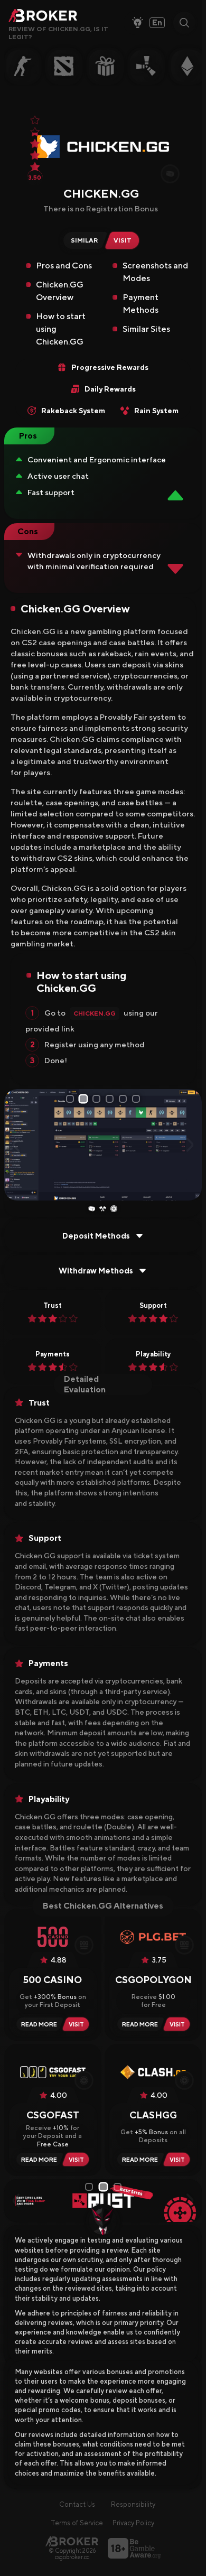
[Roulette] (114, 1209)
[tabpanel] (103, 1145)
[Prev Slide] (16, 1145)
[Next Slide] (190, 1145)
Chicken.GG (95, 1013)
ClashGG (153, 2115)
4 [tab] (111, 1099)
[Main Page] (72, 2541)
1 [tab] (70, 1099)
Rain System (156, 411)
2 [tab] (84, 1099)
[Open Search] (184, 23)
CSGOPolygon (153, 1980)
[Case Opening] (92, 1209)
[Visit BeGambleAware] (134, 2548)
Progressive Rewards (110, 367)
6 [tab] (137, 1099)
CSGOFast (53, 2115)
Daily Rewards (110, 389)
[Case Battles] (103, 1209)
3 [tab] (97, 1099)
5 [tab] (124, 1099)
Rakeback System (73, 411)
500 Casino (53, 1980)
